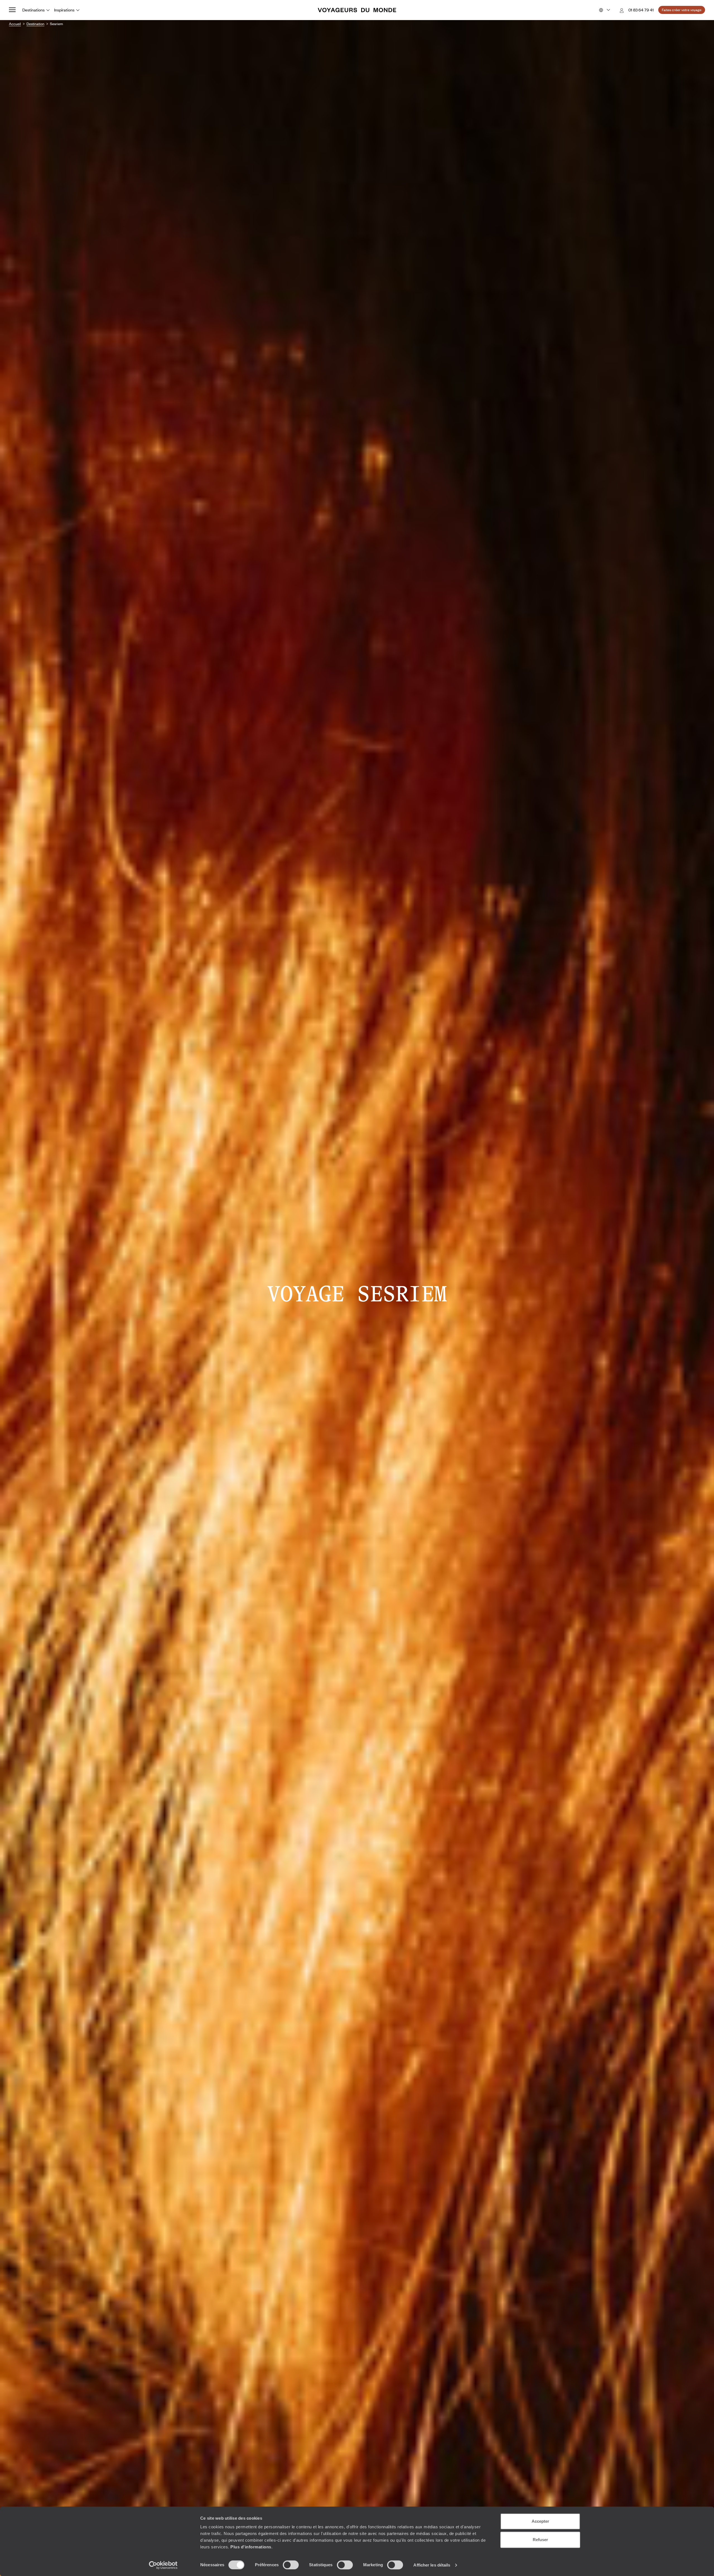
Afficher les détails (432, 2565)
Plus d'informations (251, 2547)
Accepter (540, 2521)
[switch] (291, 2565)
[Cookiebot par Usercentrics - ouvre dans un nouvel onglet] (163, 2565)
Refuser (540, 2540)
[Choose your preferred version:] (604, 10)
